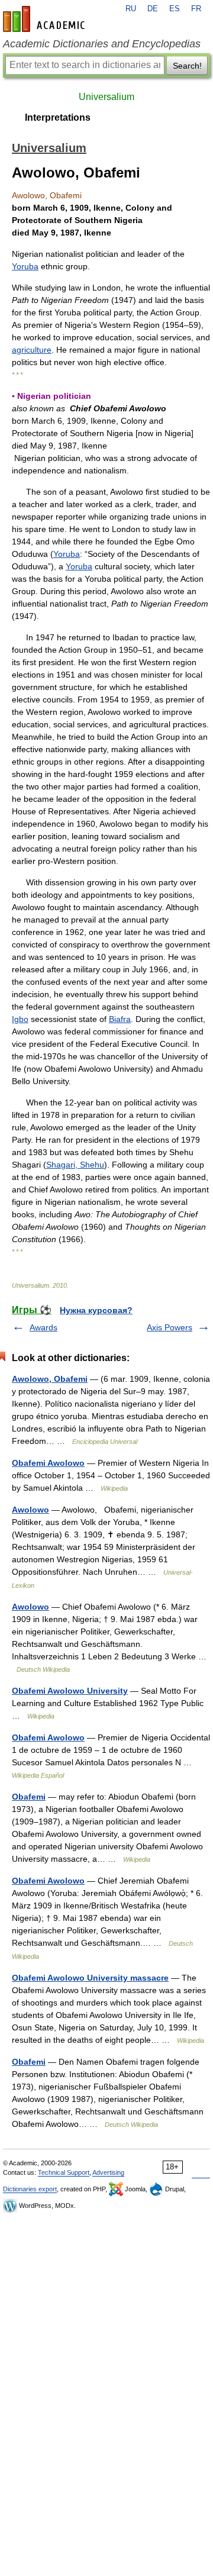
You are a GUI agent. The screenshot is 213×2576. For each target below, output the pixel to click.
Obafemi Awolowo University (70, 1691)
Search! (187, 66)
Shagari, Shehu (75, 1165)
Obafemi (29, 1797)
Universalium (106, 97)
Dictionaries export (30, 2189)
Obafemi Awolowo (48, 1463)
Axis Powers (170, 1327)
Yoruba (25, 266)
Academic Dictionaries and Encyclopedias (102, 44)
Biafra (120, 1019)
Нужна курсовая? (96, 1310)
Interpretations (58, 117)
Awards (43, 1327)
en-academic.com (46, 19)
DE (153, 9)
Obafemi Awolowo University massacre (90, 1978)
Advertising (108, 2172)
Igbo (20, 1019)
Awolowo (30, 1510)
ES (175, 9)
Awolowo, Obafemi (50, 1379)
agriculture (32, 350)
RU (131, 9)
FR (196, 9)
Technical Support (64, 2172)
